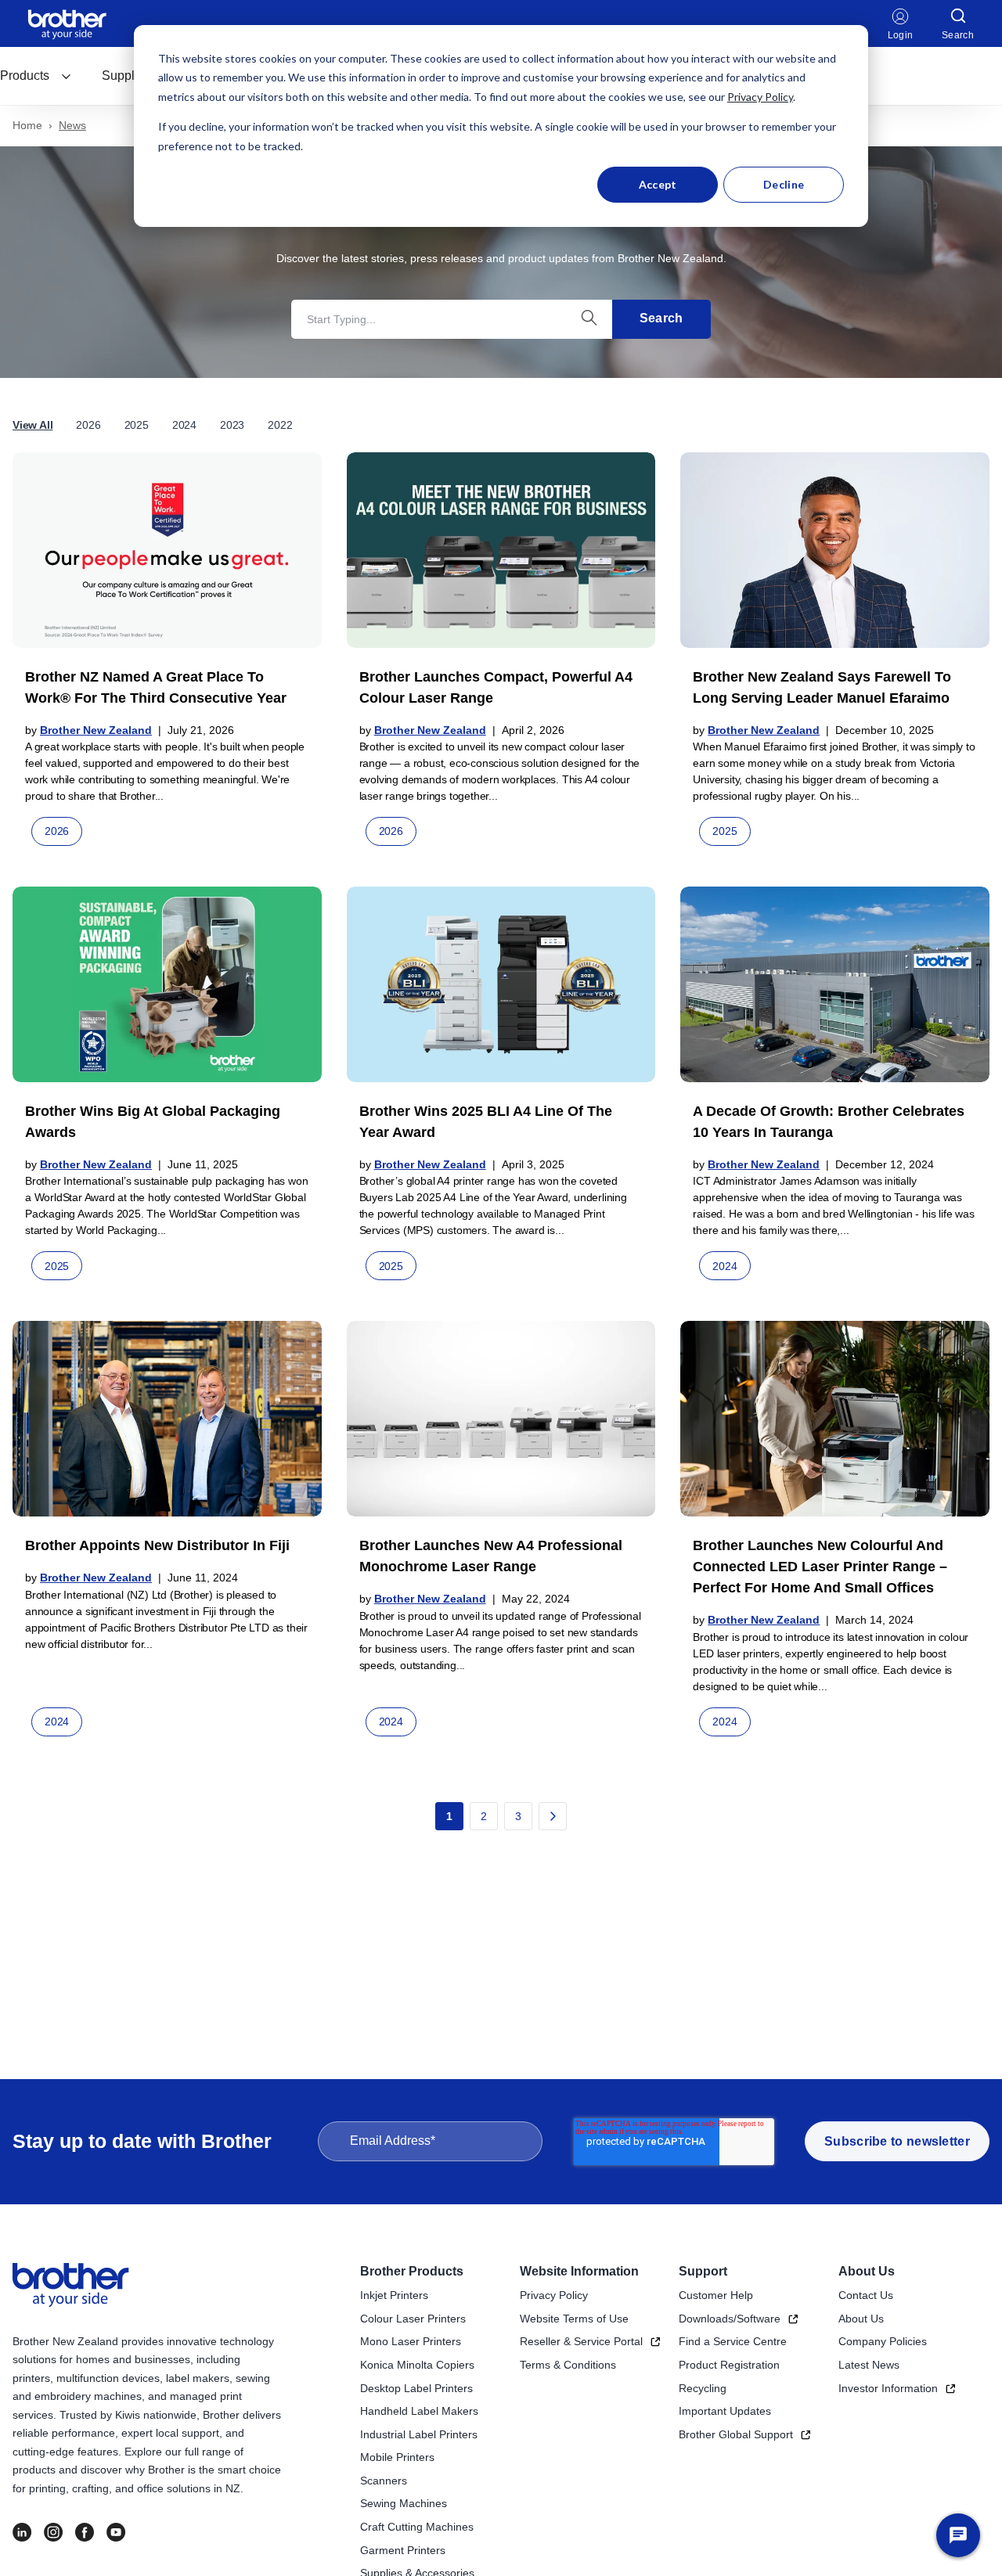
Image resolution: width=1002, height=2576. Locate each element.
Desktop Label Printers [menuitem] (416, 2388)
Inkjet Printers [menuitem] (394, 2295)
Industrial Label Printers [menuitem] (419, 2434)
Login (901, 35)
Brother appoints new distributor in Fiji (157, 1545)
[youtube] (116, 2532)
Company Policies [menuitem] (883, 2341)
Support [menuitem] (703, 2271)
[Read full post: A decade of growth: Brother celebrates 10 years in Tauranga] (835, 984)
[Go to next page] (553, 1816)
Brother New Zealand (96, 730)
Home (27, 125)
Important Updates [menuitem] (725, 2411)
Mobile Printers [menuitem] (397, 2457)
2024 (184, 425)
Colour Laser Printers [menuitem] (413, 2319)
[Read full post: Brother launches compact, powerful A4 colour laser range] (501, 550)
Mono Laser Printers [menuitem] (411, 2341)
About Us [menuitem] (867, 2271)
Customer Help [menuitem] (716, 2295)
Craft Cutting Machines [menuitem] (417, 2527)
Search (661, 318)
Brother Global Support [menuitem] (736, 2434)
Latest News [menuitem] (869, 2365)
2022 (280, 425)
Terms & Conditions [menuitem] (568, 2365)
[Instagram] (53, 2532)
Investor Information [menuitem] (888, 2388)
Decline (784, 184)
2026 (88, 425)
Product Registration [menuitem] (729, 2365)
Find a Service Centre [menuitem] (733, 2341)
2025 (137, 425)
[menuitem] (36, 76)
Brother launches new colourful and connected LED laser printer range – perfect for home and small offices (820, 1567)
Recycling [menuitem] (703, 2388)
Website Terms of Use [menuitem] (574, 2319)
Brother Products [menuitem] (412, 2271)
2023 (232, 425)
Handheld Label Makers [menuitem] (419, 2411)
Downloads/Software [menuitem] (730, 2319)
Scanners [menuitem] (384, 2481)
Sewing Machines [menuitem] (404, 2503)
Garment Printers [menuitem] (403, 2550)
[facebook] (85, 2532)
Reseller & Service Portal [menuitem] (581, 2341)
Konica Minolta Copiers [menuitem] (417, 2365)
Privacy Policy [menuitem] (554, 2295)
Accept (658, 184)
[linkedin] (22, 2532)
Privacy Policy (760, 97)
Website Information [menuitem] (579, 2271)
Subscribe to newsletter (897, 2141)
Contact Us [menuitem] (866, 2295)
